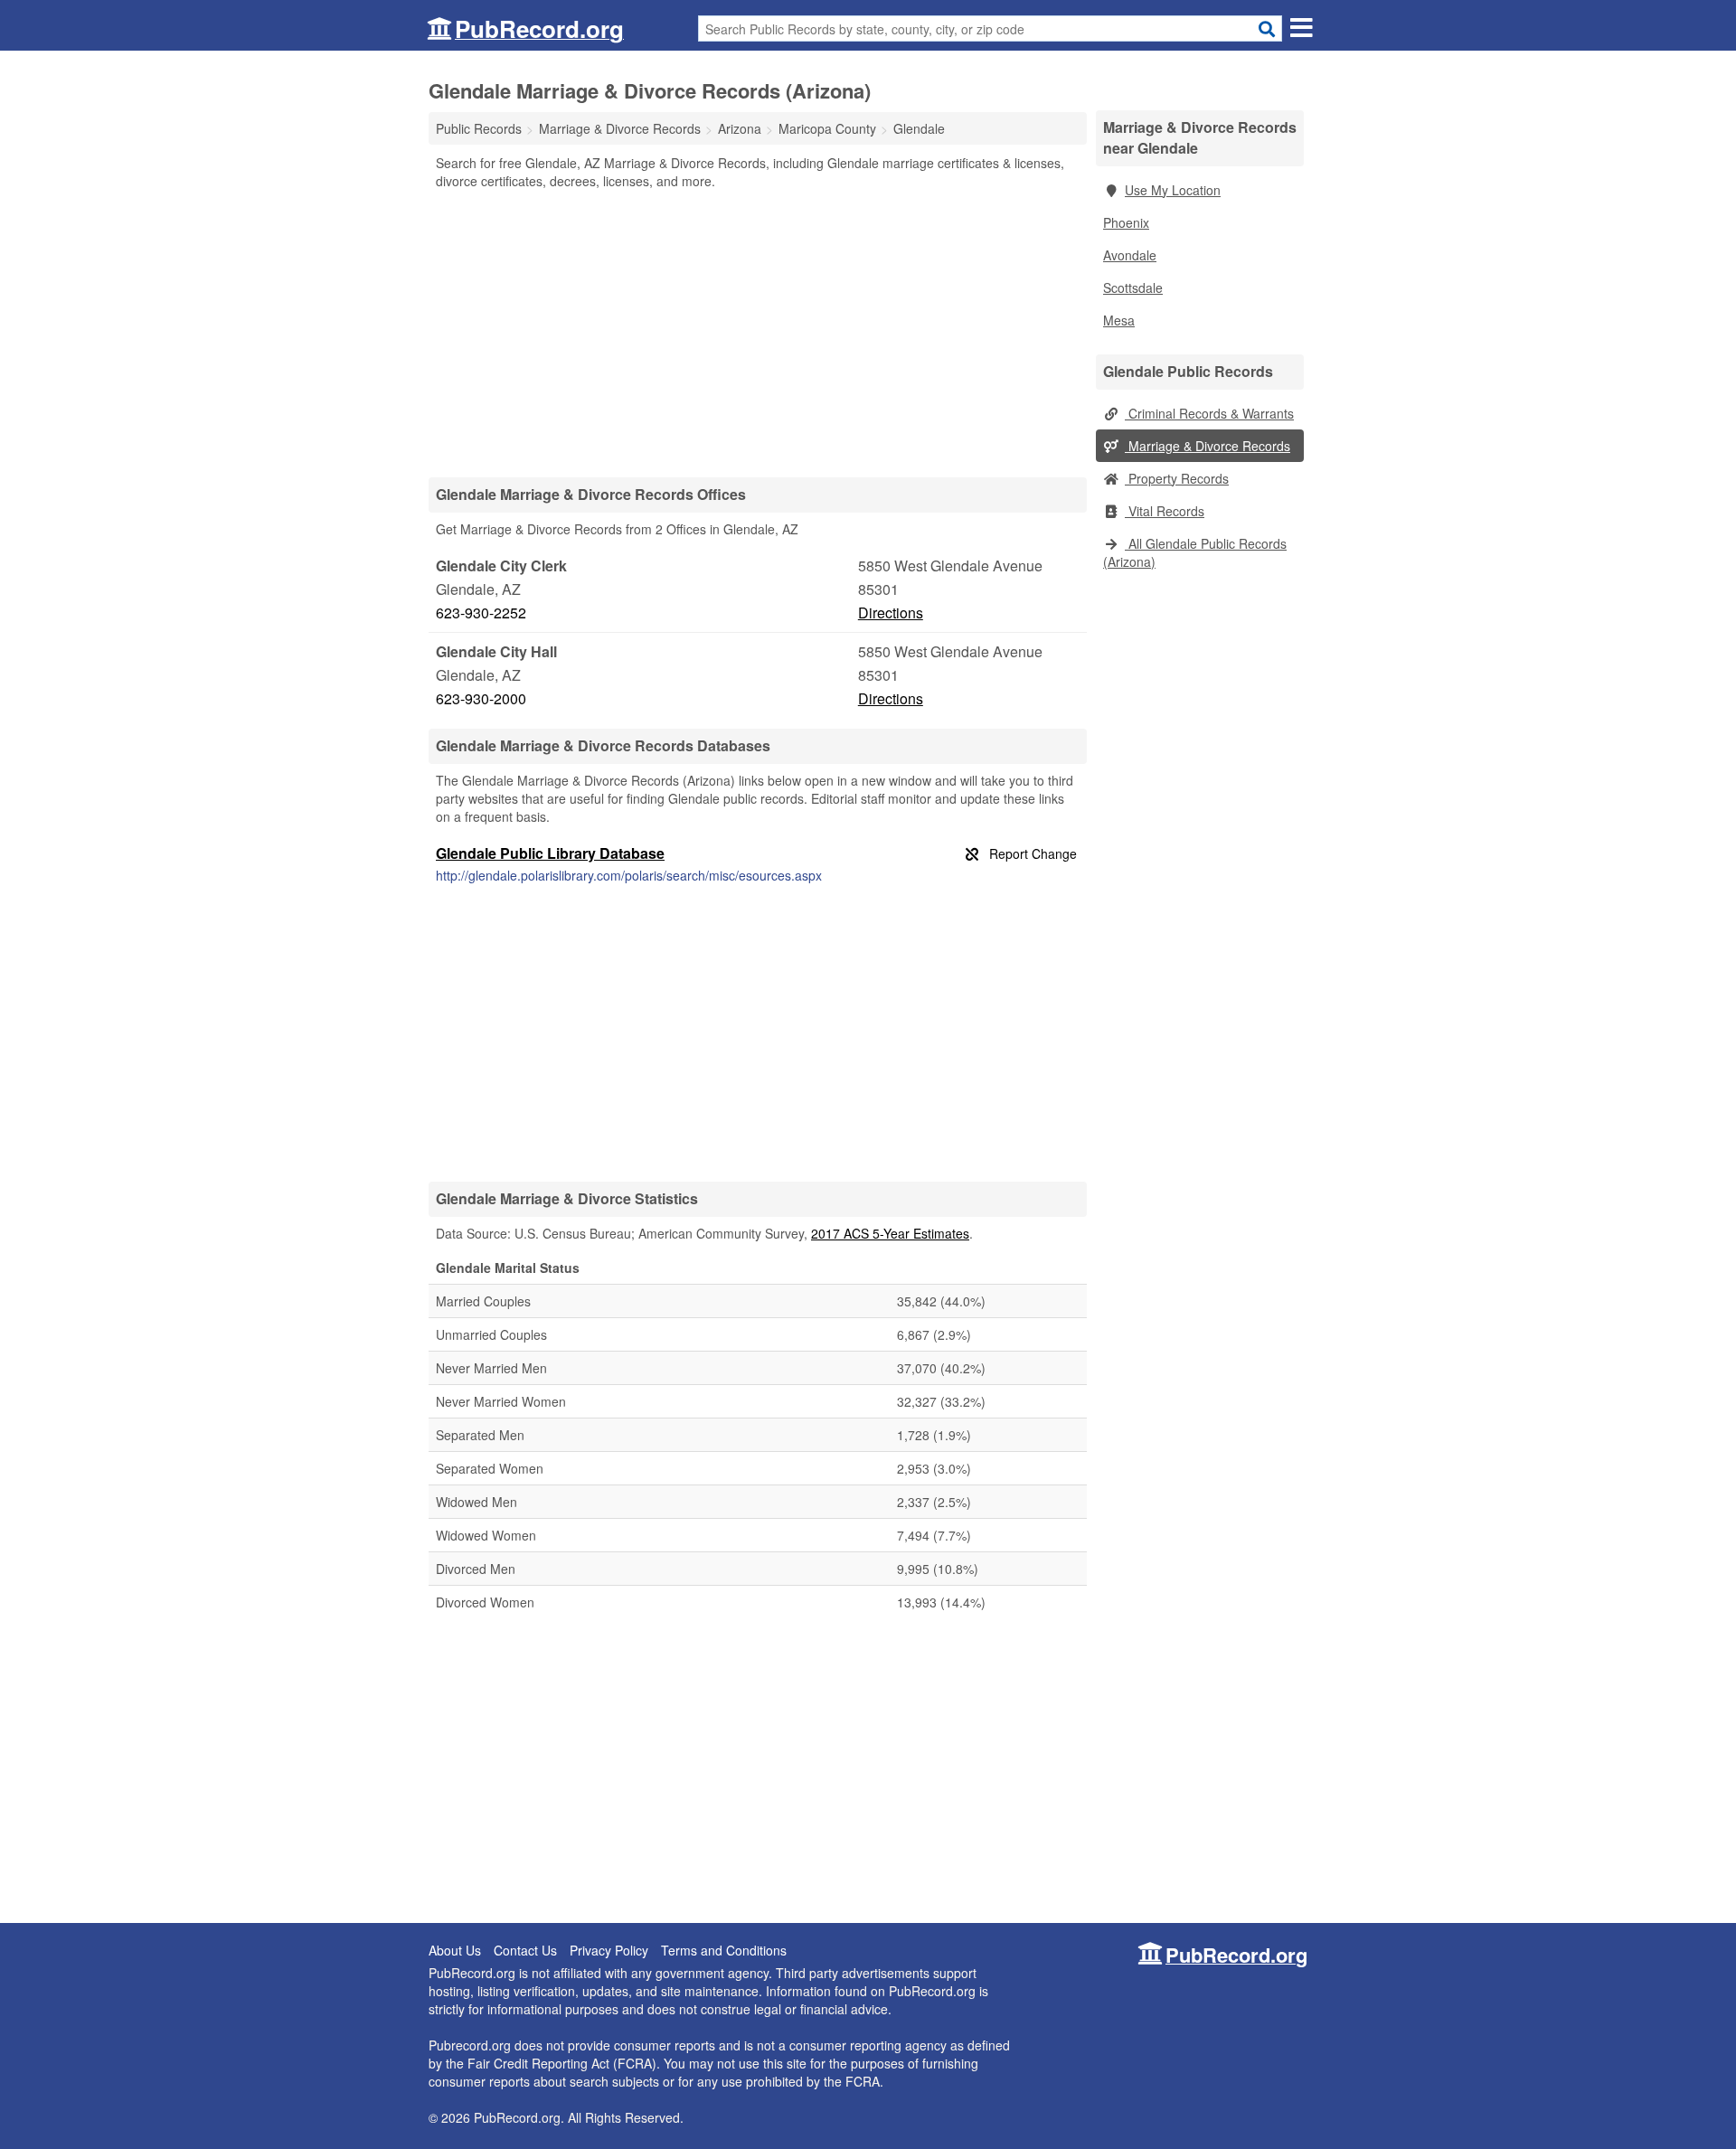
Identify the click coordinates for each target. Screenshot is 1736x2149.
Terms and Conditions (724, 1950)
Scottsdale (1133, 287)
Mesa (1119, 320)
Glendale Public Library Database (550, 853)
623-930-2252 (481, 613)
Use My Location (1173, 190)
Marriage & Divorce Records (1208, 446)
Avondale (1130, 255)
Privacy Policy (609, 1950)
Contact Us (525, 1950)
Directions (891, 613)
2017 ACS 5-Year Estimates (890, 1233)
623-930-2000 (481, 698)
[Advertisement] (758, 333)
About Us (455, 1950)
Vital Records (1165, 511)
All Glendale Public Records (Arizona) (1195, 552)
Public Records (479, 128)
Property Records (1177, 478)
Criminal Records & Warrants (1209, 413)
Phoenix (1126, 222)
